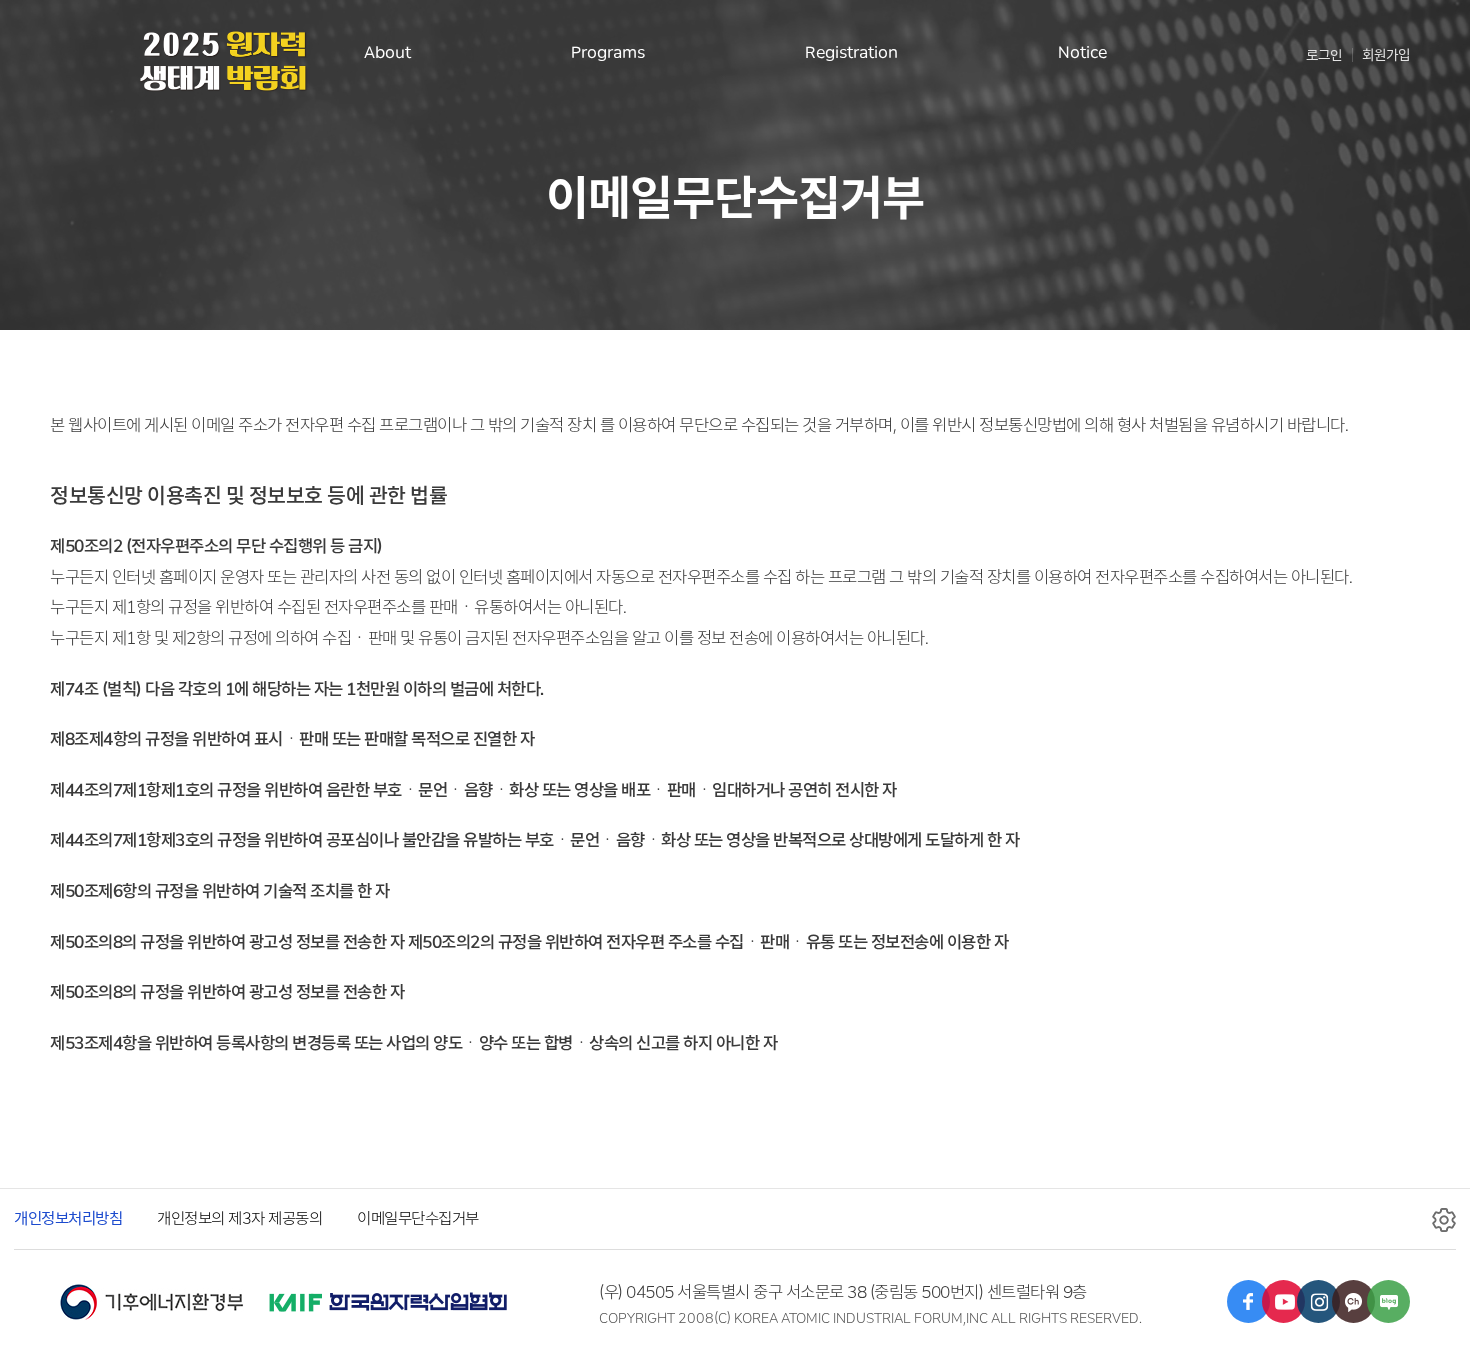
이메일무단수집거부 (418, 1218)
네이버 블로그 (1388, 1301)
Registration (851, 52)
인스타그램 (1318, 1301)
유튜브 (1283, 1301)
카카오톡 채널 (1353, 1301)
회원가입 (1386, 55)
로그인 (1324, 55)
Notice (1082, 52)
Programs (608, 52)
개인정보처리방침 (68, 1218)
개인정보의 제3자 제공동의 (239, 1218)
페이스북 (1248, 1301)
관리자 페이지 (1444, 1221)
